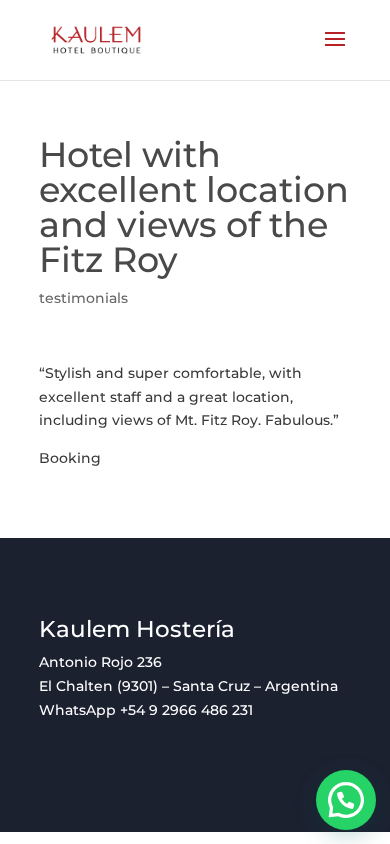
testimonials (83, 298)
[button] (346, 800)
